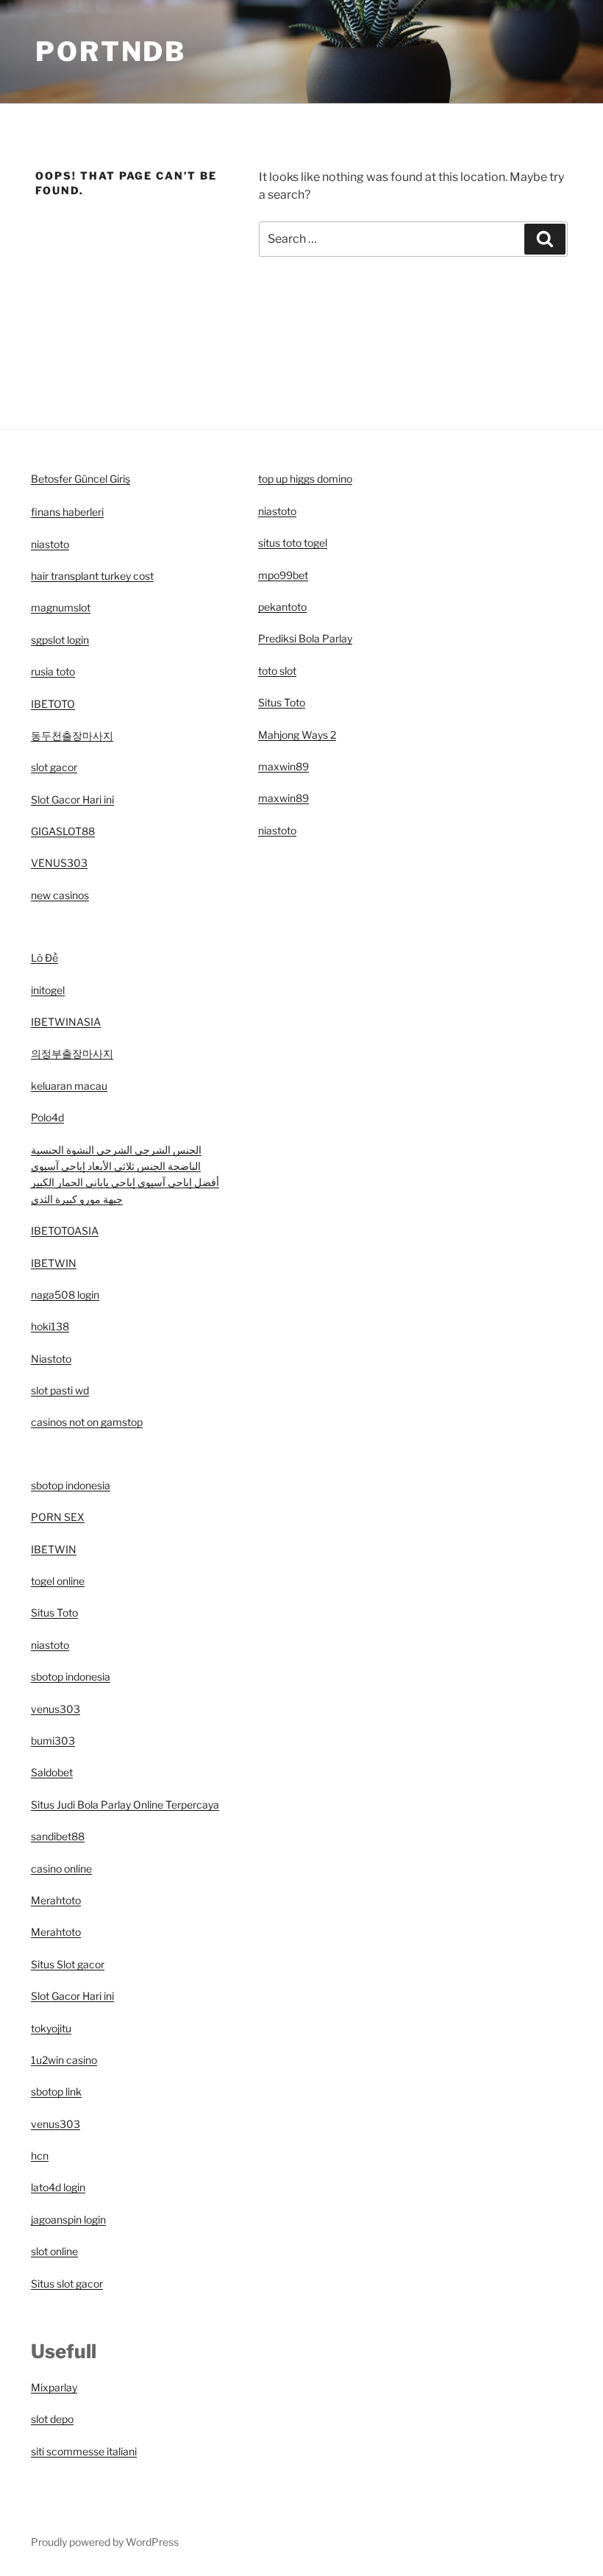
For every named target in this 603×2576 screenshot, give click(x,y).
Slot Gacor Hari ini (72, 799)
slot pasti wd (60, 1390)
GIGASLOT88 (63, 831)
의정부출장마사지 (72, 1053)
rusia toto (53, 671)
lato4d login (58, 2187)
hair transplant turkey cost (92, 576)
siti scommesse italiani (84, 2451)
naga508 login (65, 1295)
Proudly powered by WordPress (105, 2542)
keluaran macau (69, 1086)
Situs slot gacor (67, 2284)
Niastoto (51, 1359)
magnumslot (61, 607)
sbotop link (56, 2091)
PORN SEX (58, 1517)
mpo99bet (283, 575)
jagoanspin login (68, 2220)
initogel (48, 990)
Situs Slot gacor (68, 1964)
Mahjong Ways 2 (297, 735)
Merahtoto (56, 1900)
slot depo (52, 2419)
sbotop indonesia (71, 1485)
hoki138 (50, 1326)
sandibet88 (58, 1836)
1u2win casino (64, 2060)
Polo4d (47, 1117)
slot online (54, 2251)
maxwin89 (283, 766)
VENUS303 (59, 863)
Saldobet (52, 1772)
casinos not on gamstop (87, 1422)
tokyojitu (51, 2028)
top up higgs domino (305, 479)
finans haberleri (67, 512)
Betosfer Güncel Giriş (81, 479)
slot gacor (54, 767)
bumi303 (53, 1741)
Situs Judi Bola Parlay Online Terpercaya (125, 1805)
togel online (58, 1581)
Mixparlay (54, 2387)
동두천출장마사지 (72, 735)
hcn (40, 2155)
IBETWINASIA (66, 1022)
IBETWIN (54, 1263)
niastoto (50, 544)
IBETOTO (53, 704)
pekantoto (282, 607)
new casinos (60, 895)
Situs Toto (54, 1612)
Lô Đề (44, 958)
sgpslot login (60, 640)
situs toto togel (293, 543)
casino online (61, 1869)
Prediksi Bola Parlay (305, 638)
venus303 (56, 1709)
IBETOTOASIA (65, 1231)
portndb (111, 52)
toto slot (277, 671)
